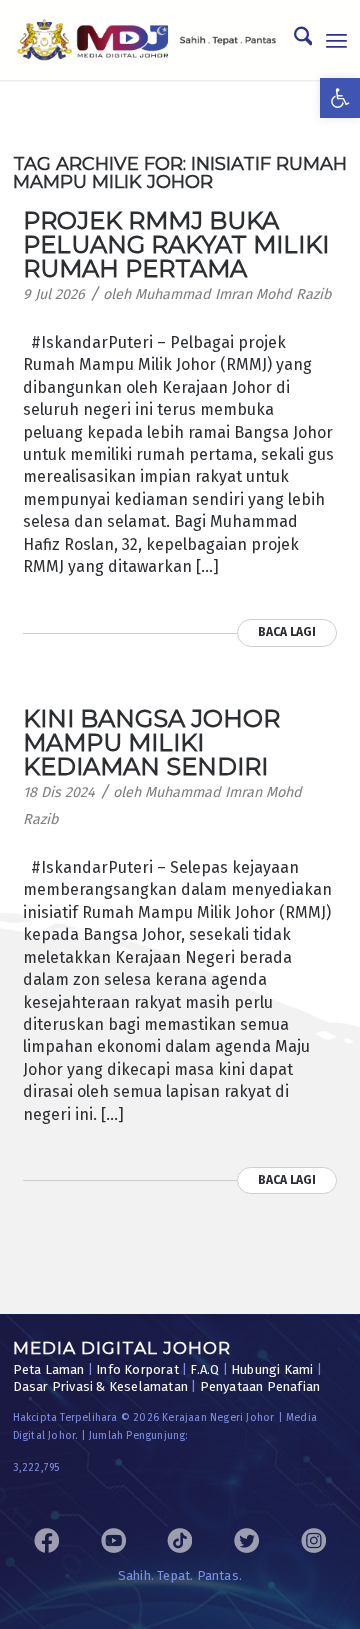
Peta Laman (49, 1369)
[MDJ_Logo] (147, 40)
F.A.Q (204, 1369)
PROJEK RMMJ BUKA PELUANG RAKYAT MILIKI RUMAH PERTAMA (176, 244)
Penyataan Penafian (260, 1386)
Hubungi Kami (272, 1369)
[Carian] (293, 40)
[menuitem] (293, 40)
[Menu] (336, 40)
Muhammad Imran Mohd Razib (233, 294)
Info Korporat (137, 1369)
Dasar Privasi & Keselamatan (100, 1386)
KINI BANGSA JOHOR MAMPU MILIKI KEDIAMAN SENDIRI (151, 742)
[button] (340, 98)
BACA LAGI (287, 632)
